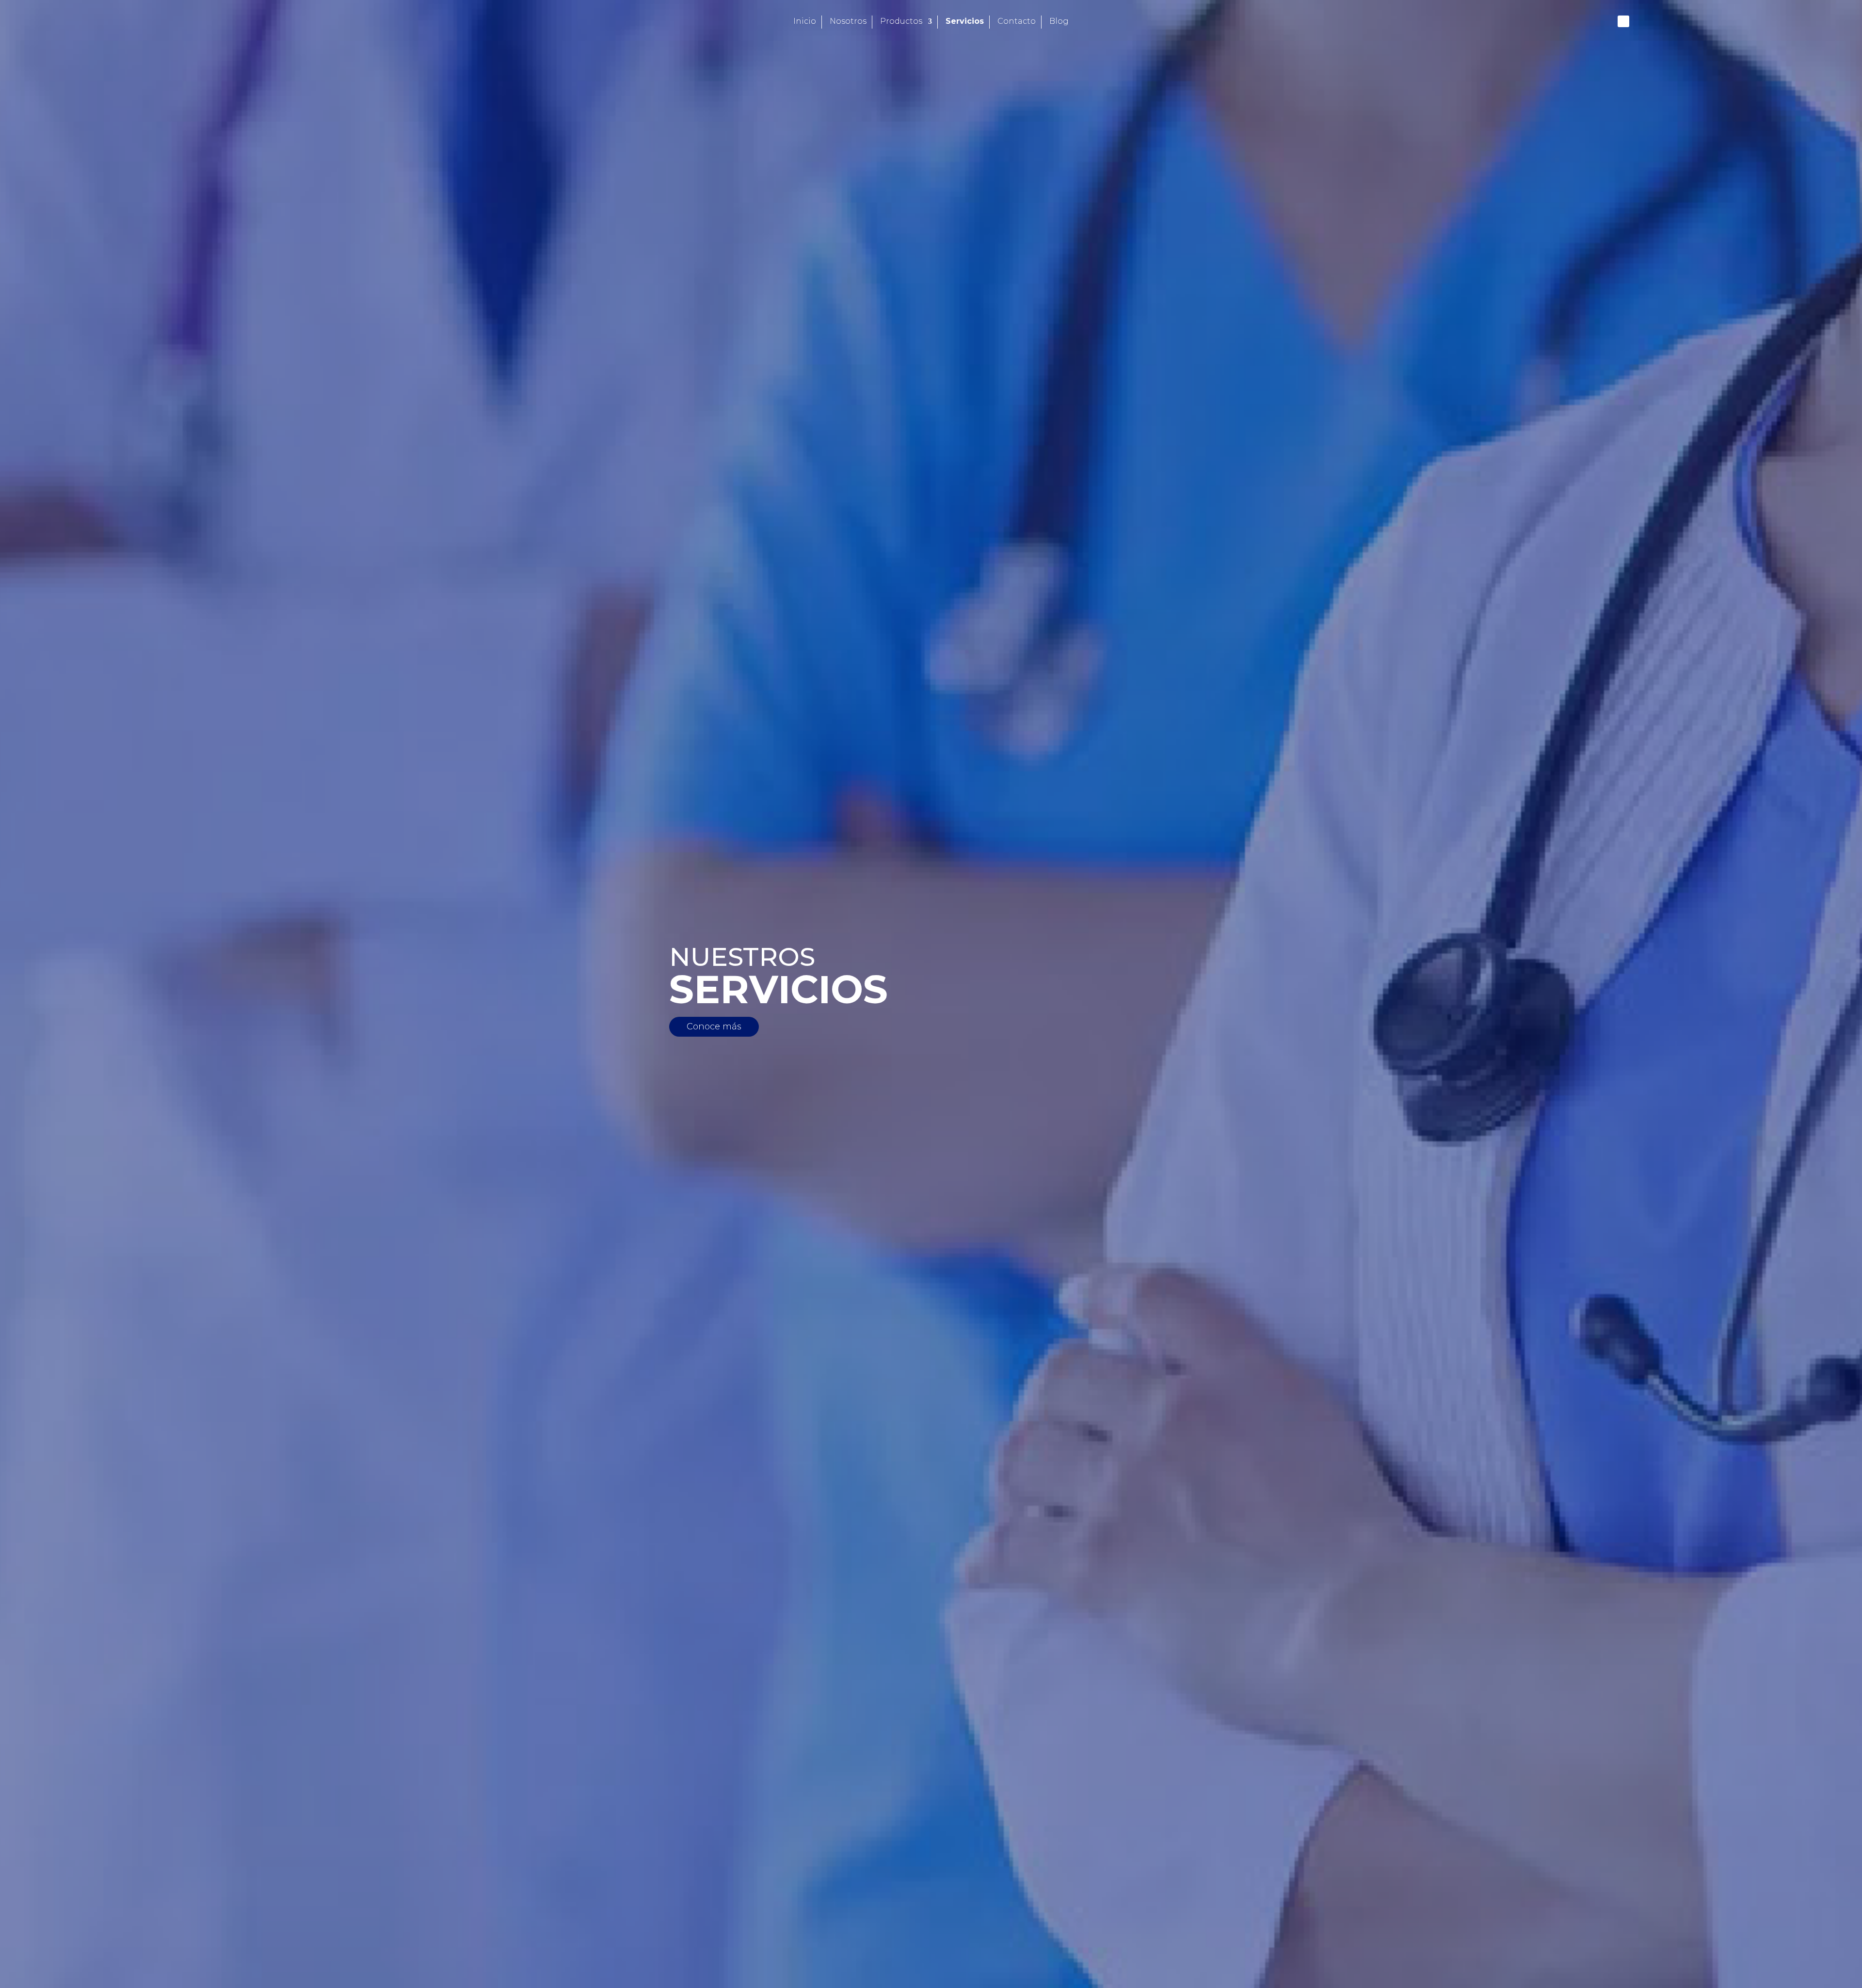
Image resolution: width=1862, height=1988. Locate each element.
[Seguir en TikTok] (1665, 21)
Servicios (965, 22)
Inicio (805, 22)
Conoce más (714, 1026)
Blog (1059, 22)
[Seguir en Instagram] (1644, 21)
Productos (901, 22)
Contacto (1017, 22)
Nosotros (848, 22)
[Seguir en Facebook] (1623, 21)
